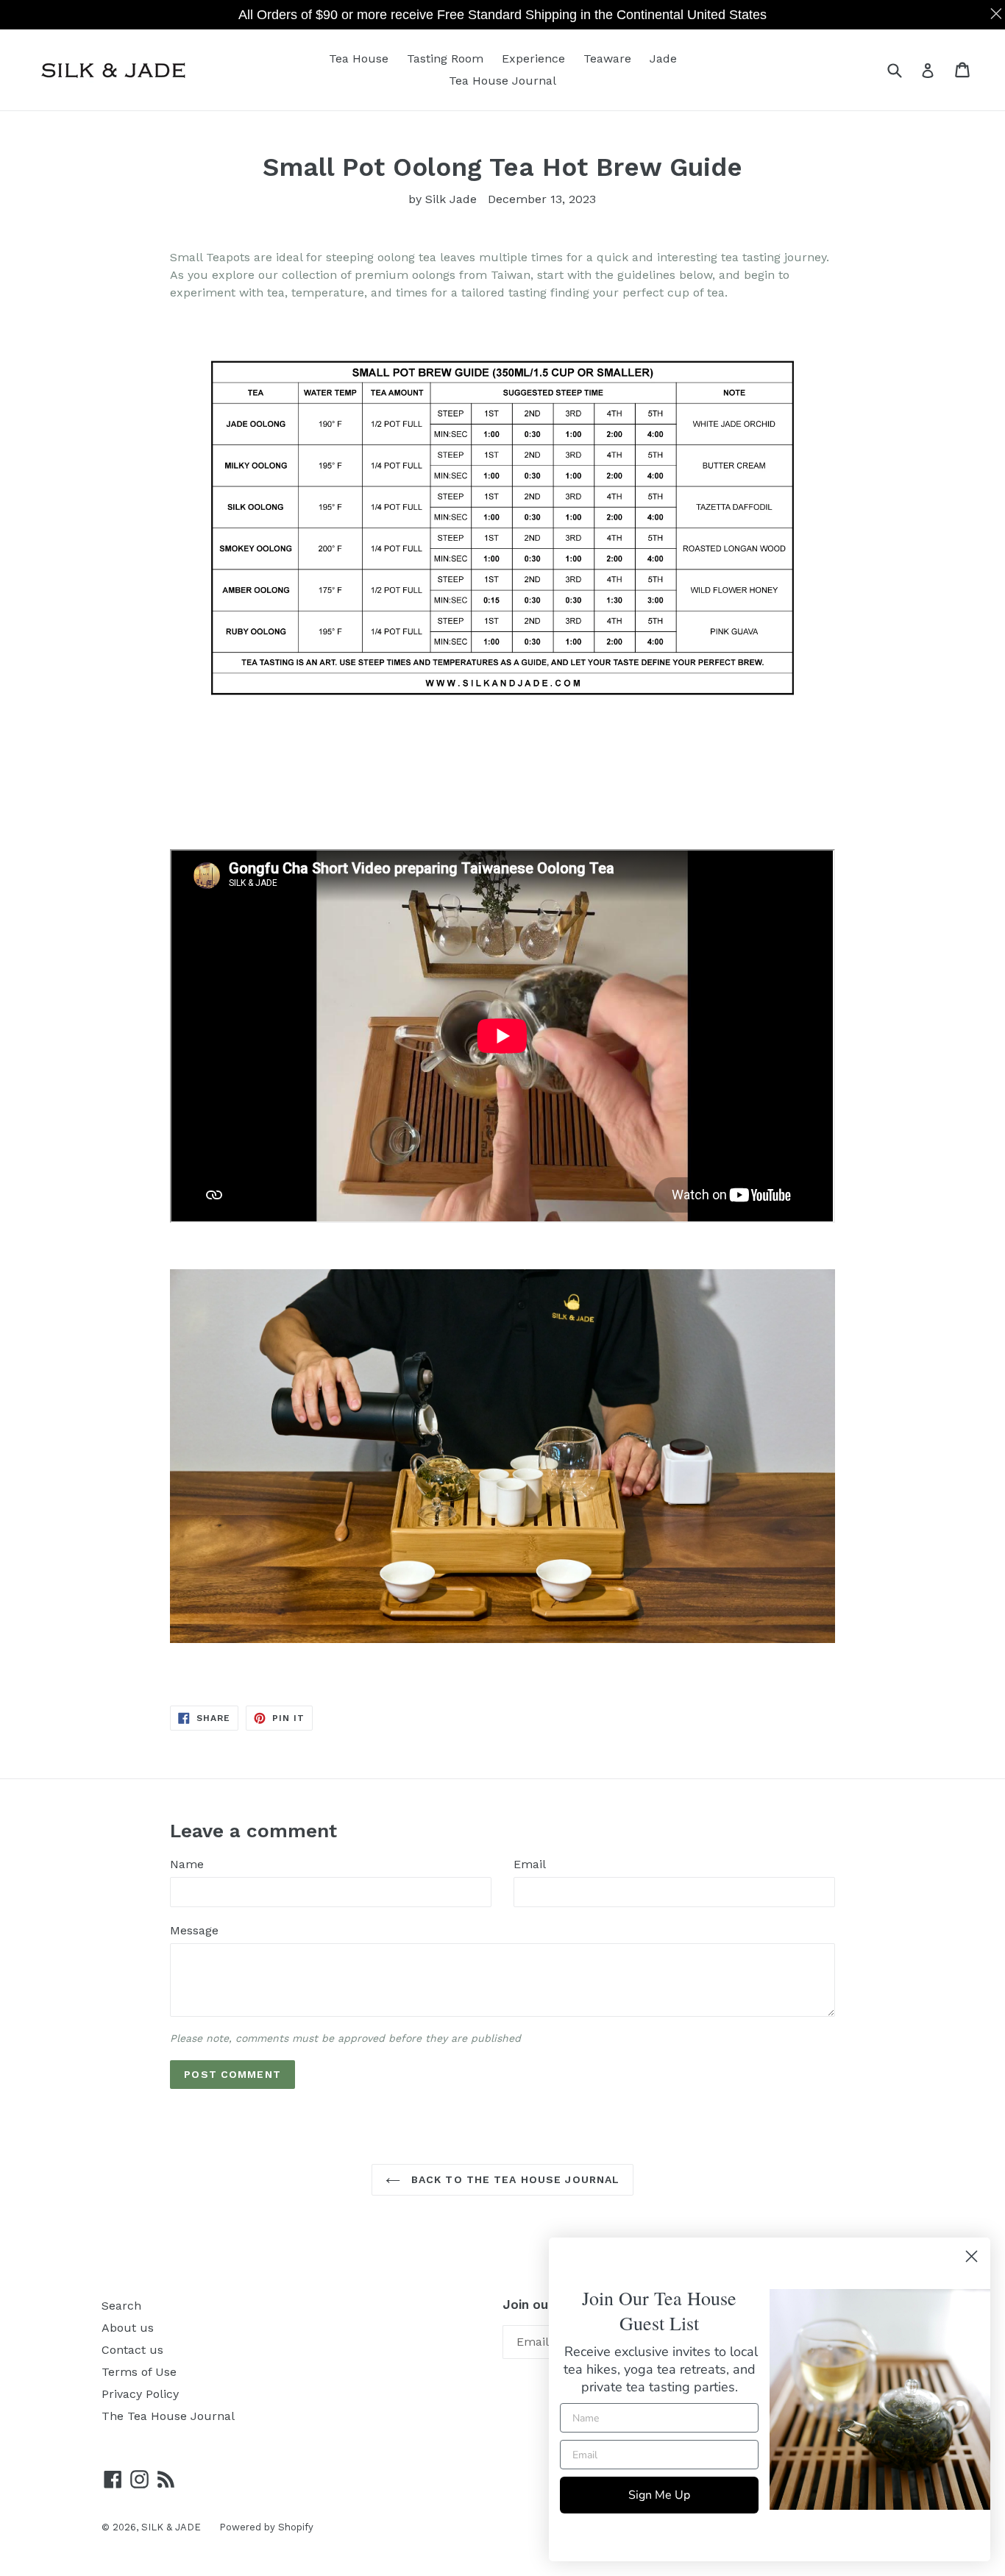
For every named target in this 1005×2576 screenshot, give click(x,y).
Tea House (359, 58)
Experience (533, 58)
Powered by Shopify (266, 2527)
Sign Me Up (659, 2495)
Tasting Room (445, 58)
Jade (663, 58)
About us (128, 2328)
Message (194, 1930)
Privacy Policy (140, 2394)
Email (530, 1864)
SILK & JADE (171, 2527)
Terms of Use (139, 2372)
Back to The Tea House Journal (514, 2179)
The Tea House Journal (168, 2416)
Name (187, 1864)
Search (121, 2306)
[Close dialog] (972, 2256)
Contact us (132, 2350)
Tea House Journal (502, 81)
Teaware (607, 58)
